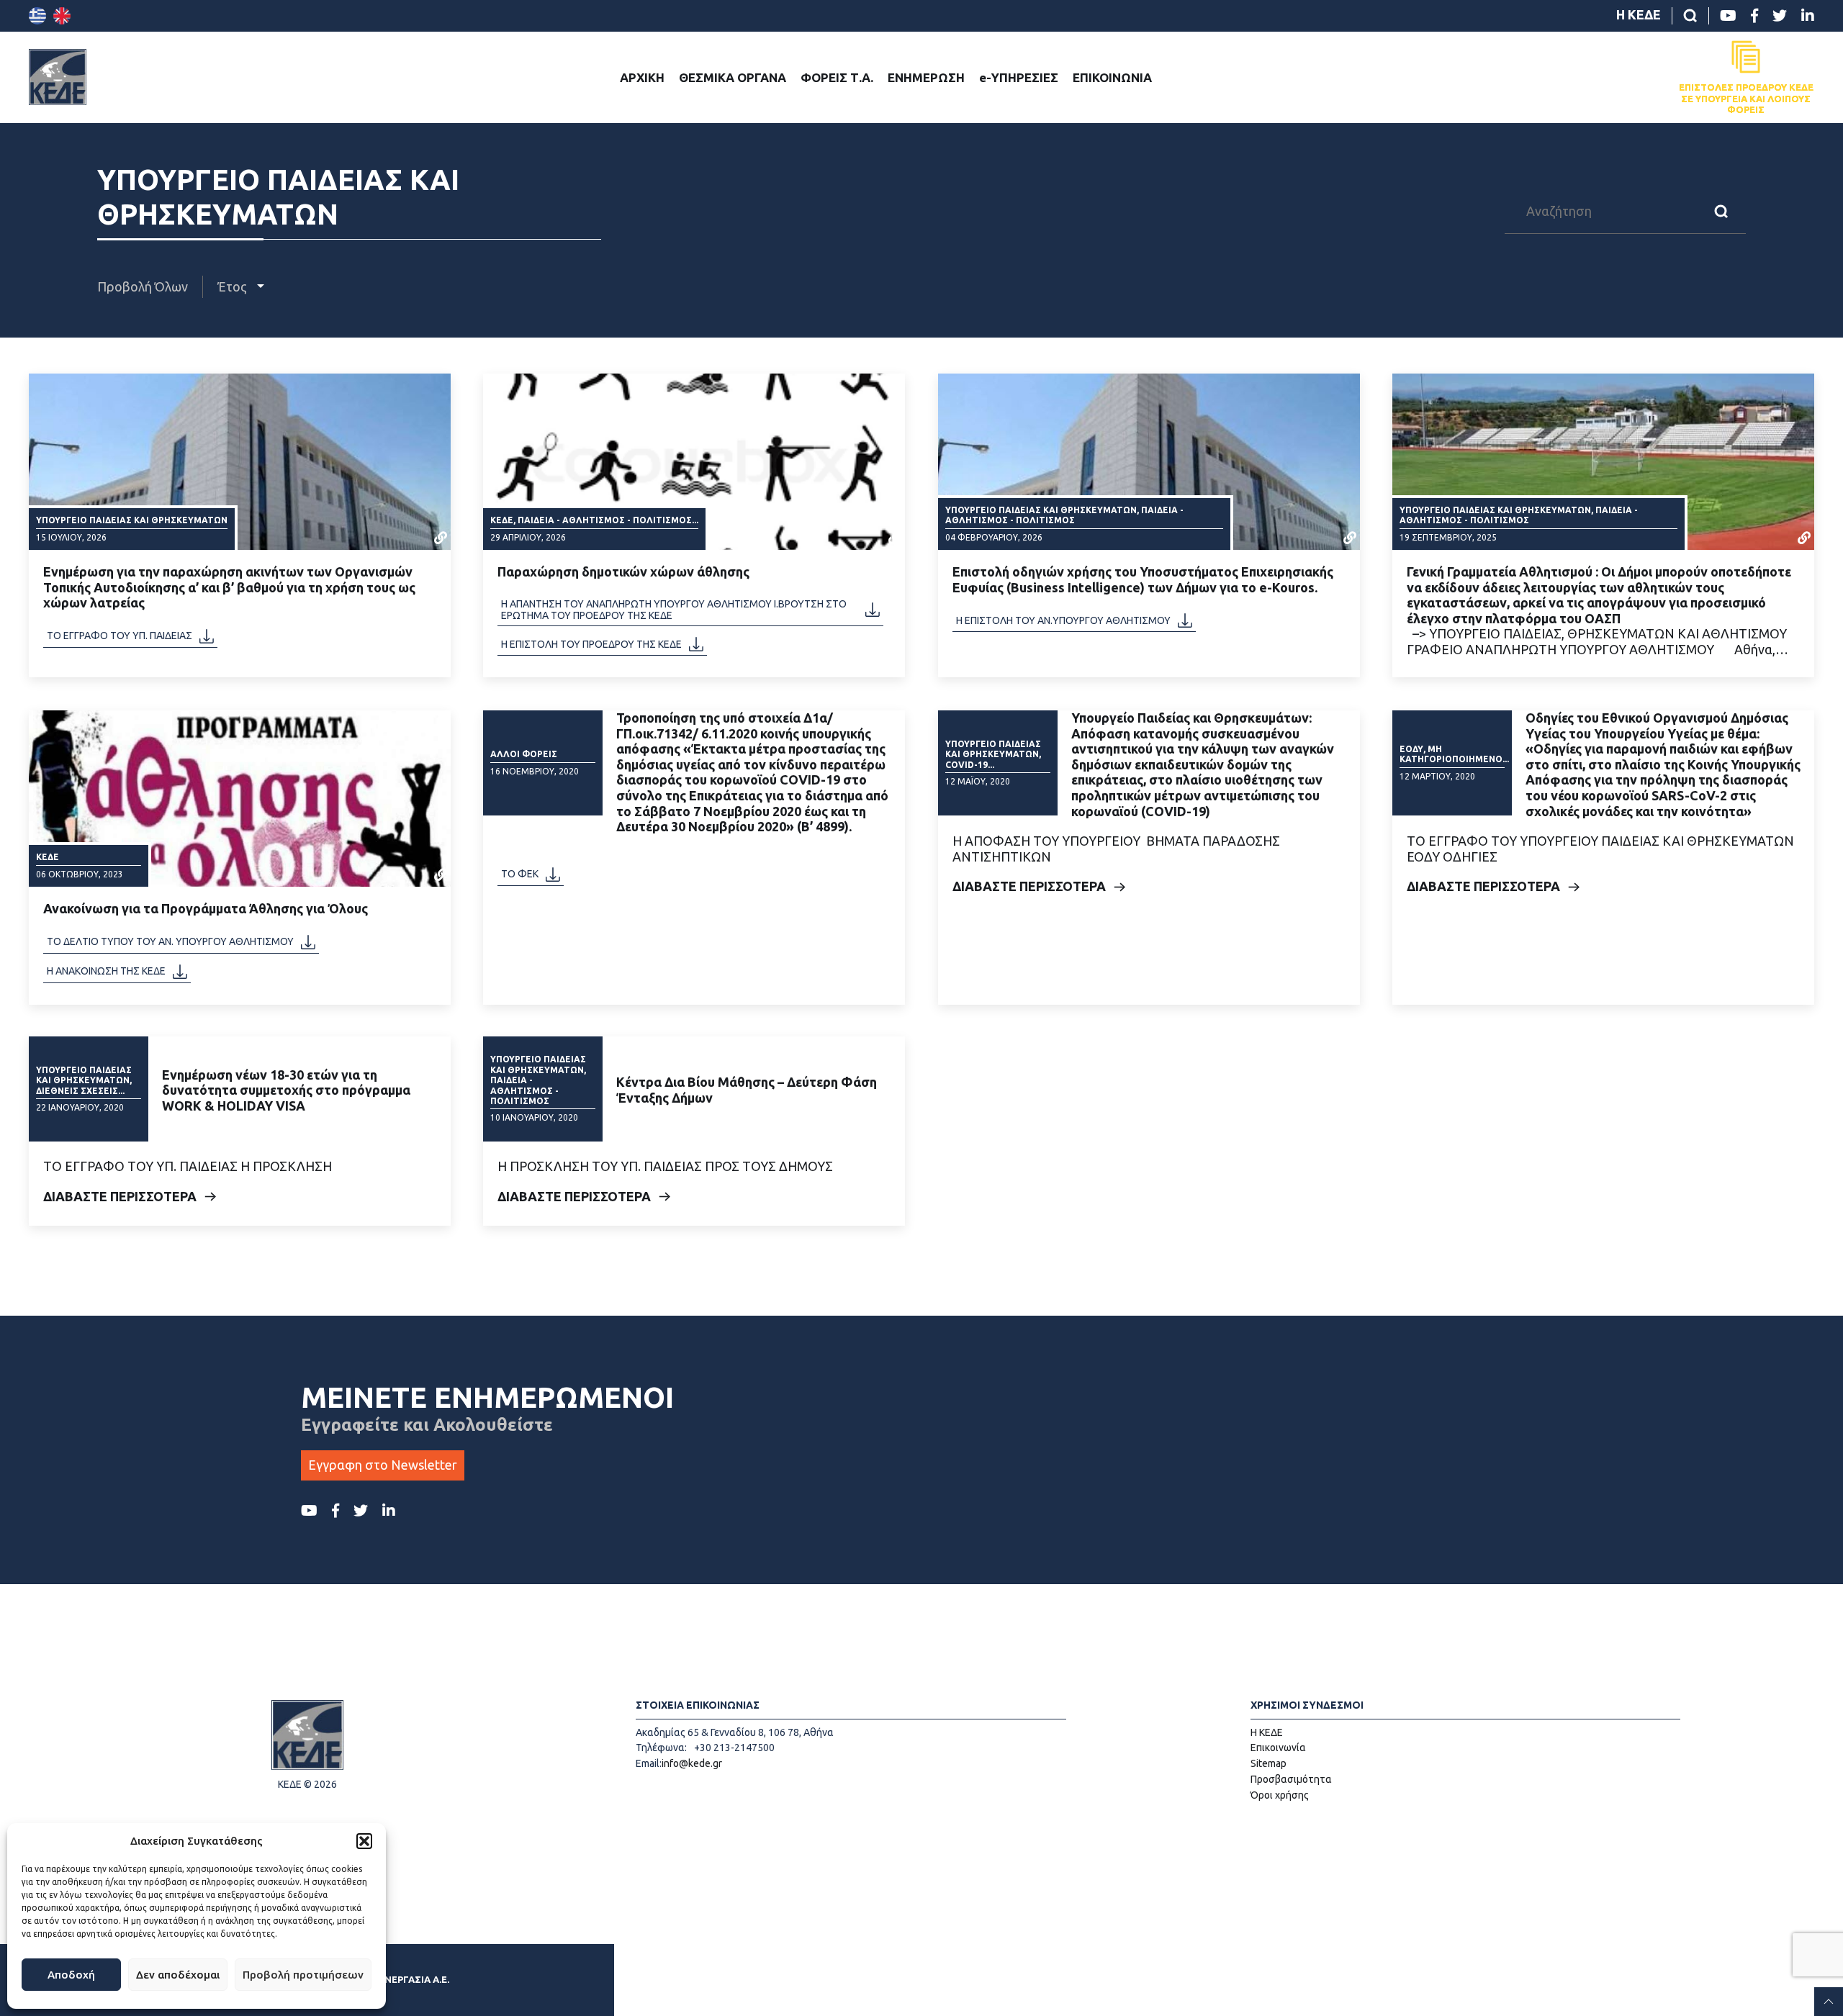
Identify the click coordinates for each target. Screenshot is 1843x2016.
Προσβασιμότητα (1291, 1779)
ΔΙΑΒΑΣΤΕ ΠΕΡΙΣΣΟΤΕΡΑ (1029, 886)
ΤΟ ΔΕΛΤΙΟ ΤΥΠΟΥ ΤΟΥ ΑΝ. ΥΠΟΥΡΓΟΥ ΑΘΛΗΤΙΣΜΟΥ (170, 941)
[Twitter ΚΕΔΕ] (1780, 16)
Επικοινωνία (1278, 1748)
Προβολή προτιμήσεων (303, 1975)
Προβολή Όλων (143, 286)
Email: (649, 1763)
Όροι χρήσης (1280, 1795)
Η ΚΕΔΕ (1639, 14)
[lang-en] (62, 16)
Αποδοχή (71, 1975)
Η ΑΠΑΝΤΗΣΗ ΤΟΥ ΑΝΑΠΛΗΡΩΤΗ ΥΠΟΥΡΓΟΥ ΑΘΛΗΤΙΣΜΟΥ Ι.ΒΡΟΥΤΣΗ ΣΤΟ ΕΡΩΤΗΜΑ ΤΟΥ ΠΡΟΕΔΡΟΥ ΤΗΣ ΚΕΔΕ (674, 610)
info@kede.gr (692, 1763)
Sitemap (1269, 1763)
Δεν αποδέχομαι (178, 1975)
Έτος (234, 286)
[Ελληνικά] (37, 16)
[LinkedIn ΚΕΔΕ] (1808, 16)
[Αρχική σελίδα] (58, 77)
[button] (364, 1841)
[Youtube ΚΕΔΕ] (1728, 16)
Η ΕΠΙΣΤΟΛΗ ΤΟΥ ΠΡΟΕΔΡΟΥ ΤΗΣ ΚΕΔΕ (591, 644)
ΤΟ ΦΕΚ (520, 874)
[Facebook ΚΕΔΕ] (1754, 16)
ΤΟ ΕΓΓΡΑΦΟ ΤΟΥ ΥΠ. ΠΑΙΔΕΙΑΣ (120, 636)
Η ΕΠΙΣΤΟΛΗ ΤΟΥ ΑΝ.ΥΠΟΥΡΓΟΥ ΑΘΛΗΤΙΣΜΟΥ (1063, 620)
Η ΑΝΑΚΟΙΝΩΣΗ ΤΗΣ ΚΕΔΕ (106, 971)
